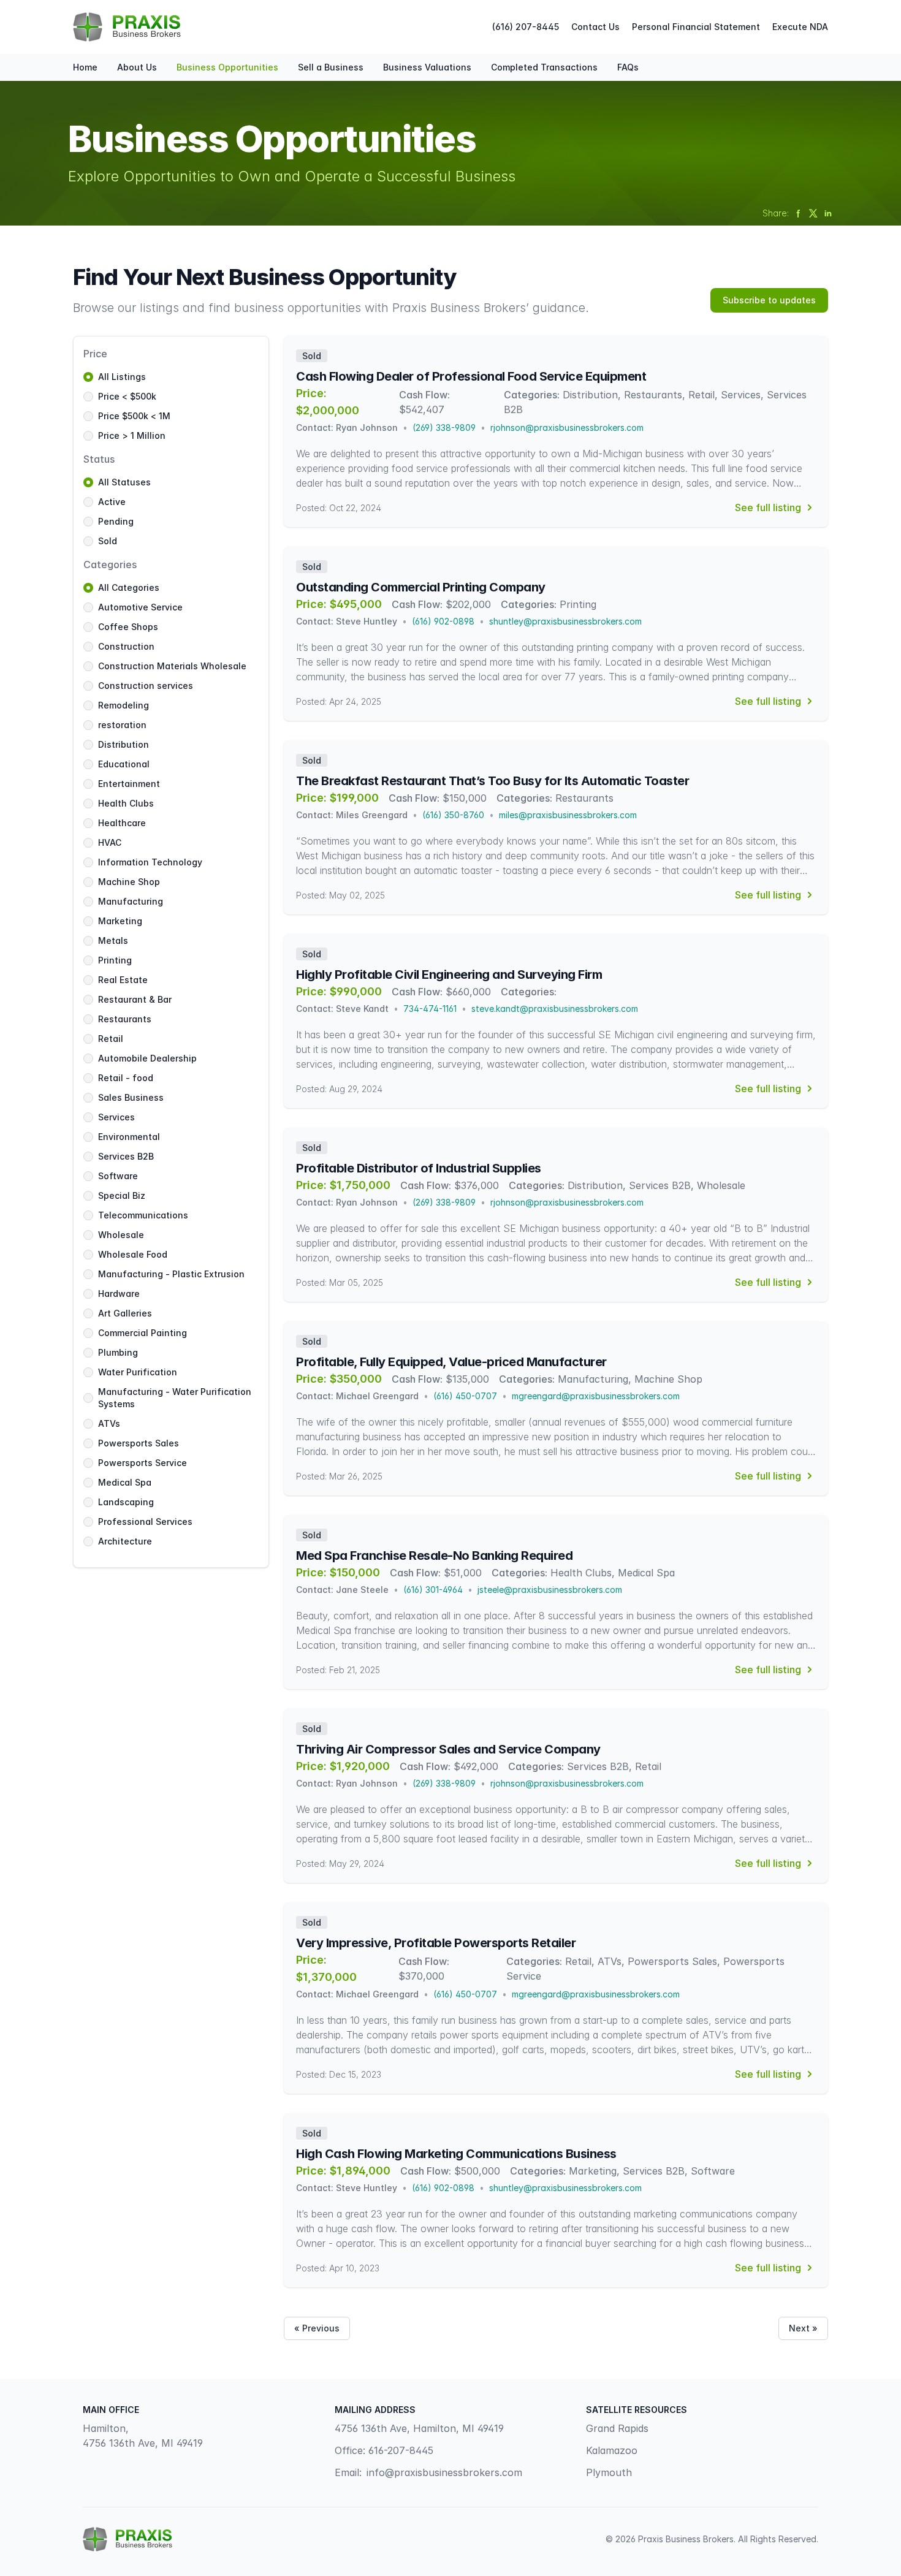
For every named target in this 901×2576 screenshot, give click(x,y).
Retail (111, 1039)
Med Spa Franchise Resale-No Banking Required (434, 1556)
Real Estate (123, 980)
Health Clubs (126, 803)
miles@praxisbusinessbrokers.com (568, 815)
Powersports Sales (139, 1443)
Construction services (146, 686)
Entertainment (129, 784)
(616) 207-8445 (526, 27)
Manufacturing (131, 901)
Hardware (119, 1294)
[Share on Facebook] (799, 213)
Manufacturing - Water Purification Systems (175, 1398)
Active (112, 502)
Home (85, 67)
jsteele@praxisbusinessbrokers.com (550, 1590)
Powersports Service (143, 1463)
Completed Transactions (544, 67)
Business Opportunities (227, 67)
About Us (137, 67)
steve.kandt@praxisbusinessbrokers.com (555, 1009)
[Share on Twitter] (813, 213)
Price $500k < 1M (134, 416)
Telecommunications (143, 1215)
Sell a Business (331, 67)
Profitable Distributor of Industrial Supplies (419, 1168)
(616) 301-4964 (433, 1590)
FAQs (628, 67)
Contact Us (595, 27)
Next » (803, 2328)
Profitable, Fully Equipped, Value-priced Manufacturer (451, 1362)
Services (116, 1117)
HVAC (110, 842)
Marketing (120, 921)
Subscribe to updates (769, 300)
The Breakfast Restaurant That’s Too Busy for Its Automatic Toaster (492, 781)
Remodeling (124, 705)
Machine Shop (129, 882)
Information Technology (150, 862)
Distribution (124, 744)
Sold (108, 541)
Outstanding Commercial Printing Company (421, 587)
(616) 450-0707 (465, 1396)
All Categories (129, 587)
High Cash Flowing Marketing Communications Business (456, 2154)
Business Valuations (427, 67)
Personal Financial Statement (696, 27)
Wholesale (121, 1235)
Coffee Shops (128, 627)
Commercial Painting (143, 1333)
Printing (115, 960)
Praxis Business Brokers (686, 2539)
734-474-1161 (430, 1009)
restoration (122, 725)
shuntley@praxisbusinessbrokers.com (565, 621)
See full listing (768, 507)
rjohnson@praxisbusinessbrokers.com (567, 427)
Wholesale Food (133, 1254)
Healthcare (122, 823)
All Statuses (124, 482)
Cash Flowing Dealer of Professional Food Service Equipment (471, 376)
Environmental (129, 1137)
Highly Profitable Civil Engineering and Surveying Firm (449, 975)
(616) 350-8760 (453, 815)
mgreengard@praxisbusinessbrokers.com (596, 1396)
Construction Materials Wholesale (172, 666)
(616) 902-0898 (443, 621)
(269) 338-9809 (444, 427)
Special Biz (122, 1195)
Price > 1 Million (132, 435)
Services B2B (126, 1156)
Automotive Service (140, 607)
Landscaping (126, 1502)
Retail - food (126, 1078)
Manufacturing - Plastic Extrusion (171, 1274)
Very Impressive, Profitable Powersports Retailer (436, 1943)
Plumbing (118, 1352)
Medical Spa (125, 1482)
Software (118, 1176)
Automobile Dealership (147, 1058)
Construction (126, 646)
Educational (124, 764)
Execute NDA (800, 27)
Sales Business (131, 1097)
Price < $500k (127, 396)
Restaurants (125, 1019)
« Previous (317, 2328)
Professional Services (145, 1522)
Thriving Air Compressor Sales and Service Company (448, 1749)
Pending (116, 521)
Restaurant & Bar (135, 999)
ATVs (109, 1423)
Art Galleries (125, 1313)
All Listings (122, 377)
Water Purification (138, 1372)
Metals (113, 940)
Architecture (125, 1541)
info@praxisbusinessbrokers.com (444, 2472)
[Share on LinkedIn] (828, 213)
